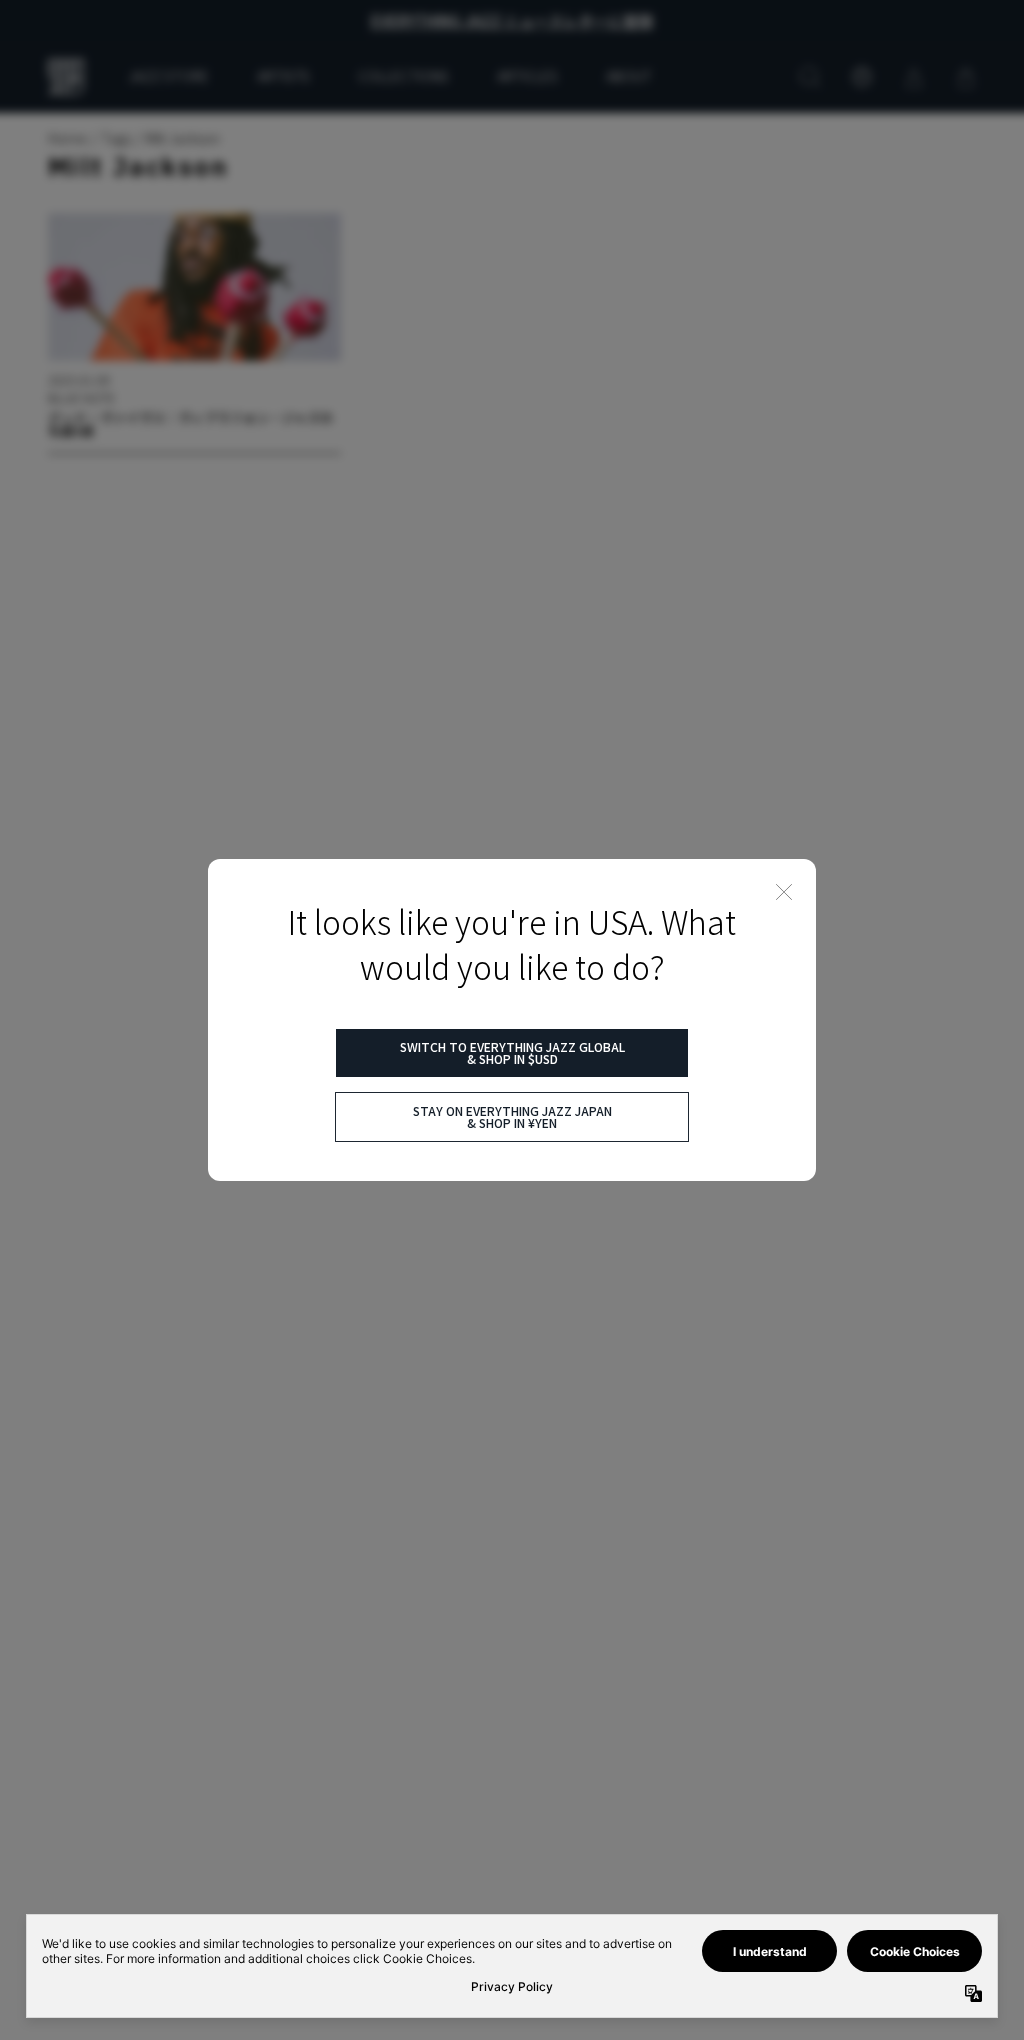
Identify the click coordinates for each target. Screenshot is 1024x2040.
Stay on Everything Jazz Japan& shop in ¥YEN (512, 1116)
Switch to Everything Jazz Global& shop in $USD (512, 1052)
